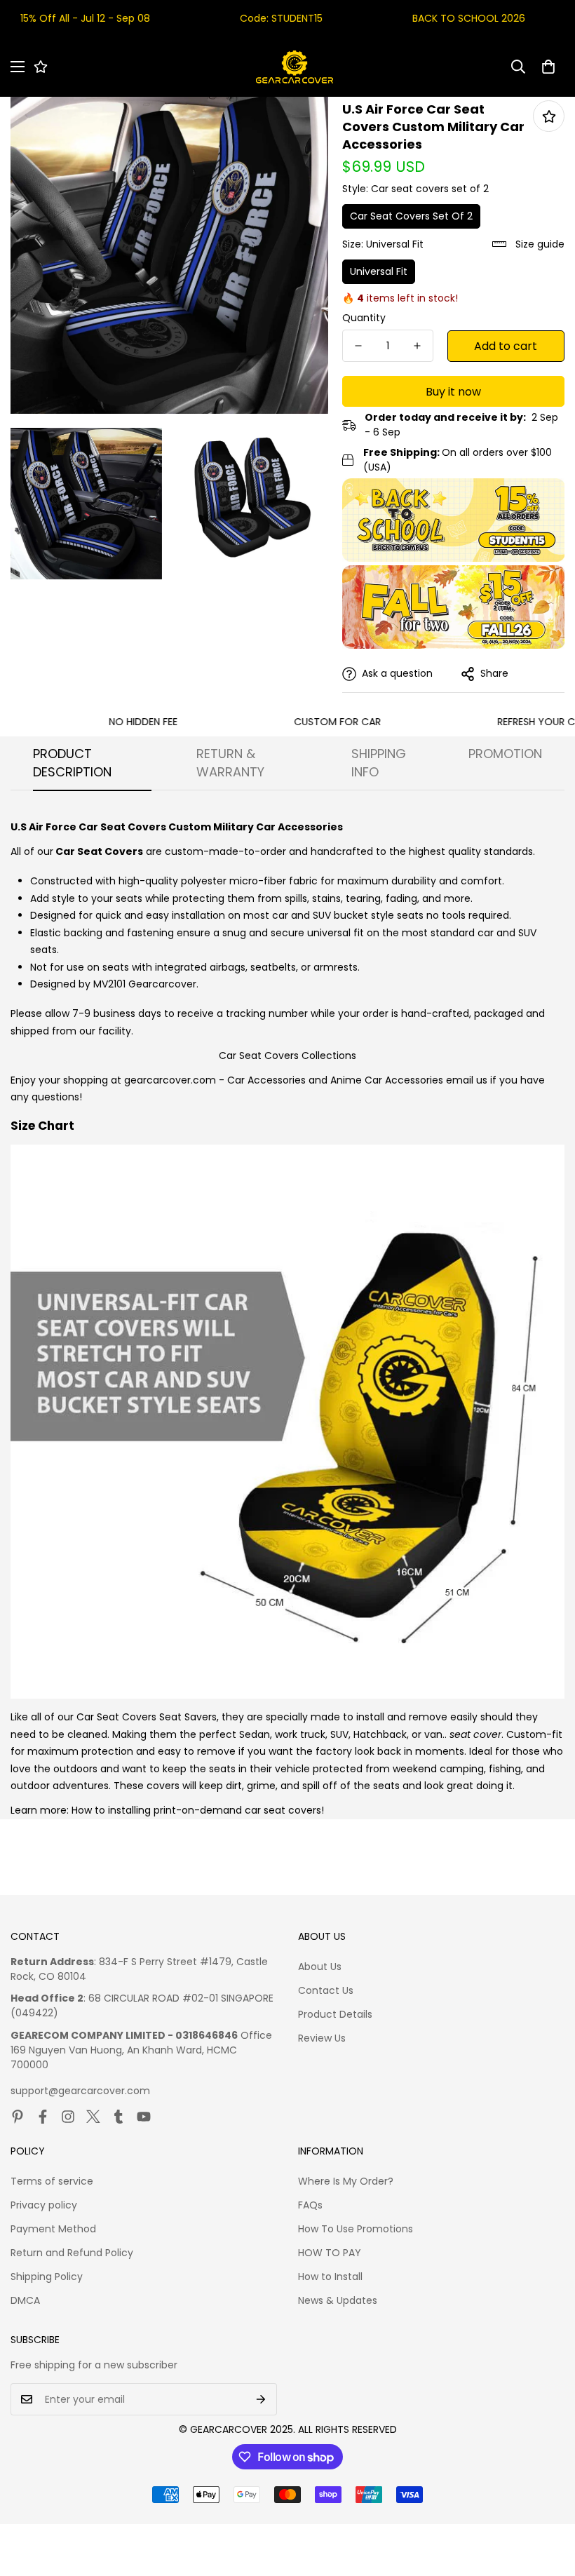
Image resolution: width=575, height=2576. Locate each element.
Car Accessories (266, 1080)
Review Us (322, 2038)
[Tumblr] (119, 2117)
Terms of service (52, 2181)
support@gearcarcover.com (80, 2091)
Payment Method (53, 2229)
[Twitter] (93, 2117)
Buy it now (453, 392)
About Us (320, 1967)
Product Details (335, 2014)
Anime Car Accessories (387, 1080)
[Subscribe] (261, 2399)
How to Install (330, 2277)
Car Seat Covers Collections (287, 1056)
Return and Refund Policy (72, 2253)
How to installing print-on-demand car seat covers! (198, 1810)
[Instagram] (68, 2117)
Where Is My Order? (346, 2181)
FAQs (310, 2205)
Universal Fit (379, 271)
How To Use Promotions (356, 2229)
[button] (548, 67)
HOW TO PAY (330, 2253)
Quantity (364, 318)
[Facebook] (43, 2117)
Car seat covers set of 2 (411, 216)
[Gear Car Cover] (295, 67)
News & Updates (338, 2300)
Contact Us (326, 1990)
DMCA (25, 2300)
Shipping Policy (47, 2277)
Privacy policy (44, 2205)
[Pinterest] (18, 2117)
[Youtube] (144, 2117)
